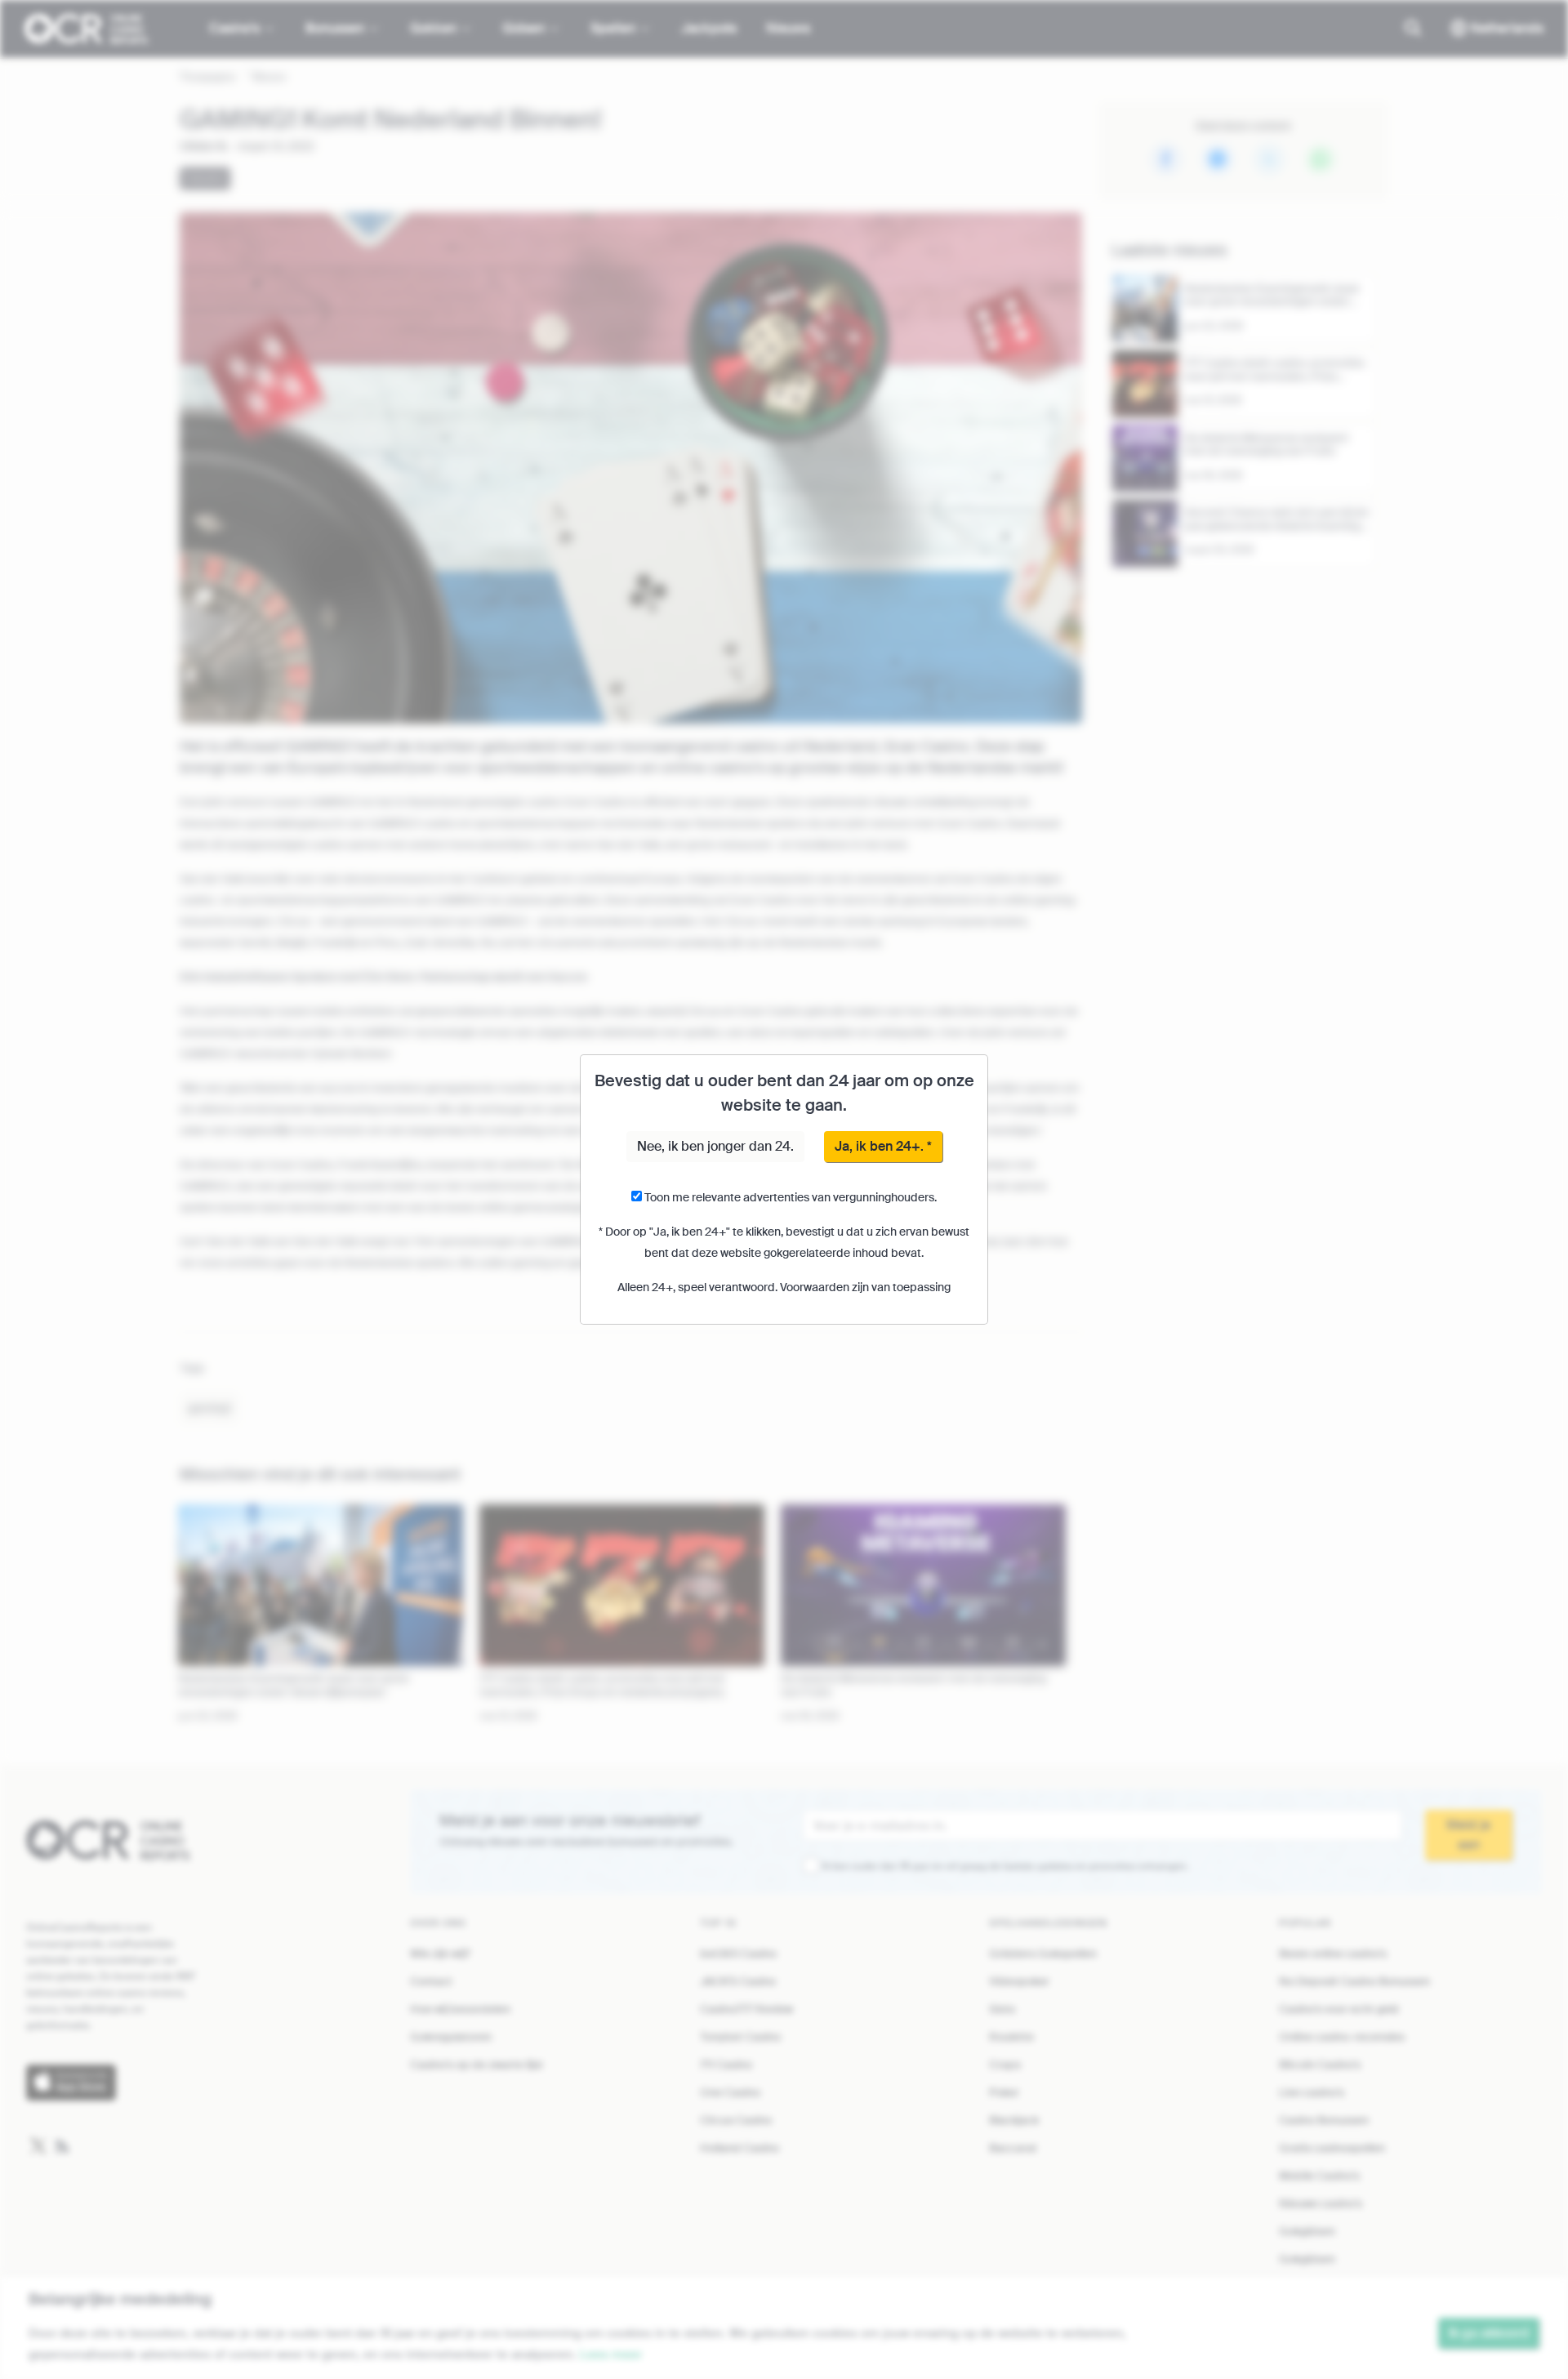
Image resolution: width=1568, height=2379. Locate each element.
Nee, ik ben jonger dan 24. (715, 1146)
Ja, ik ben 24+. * (883, 1146)
